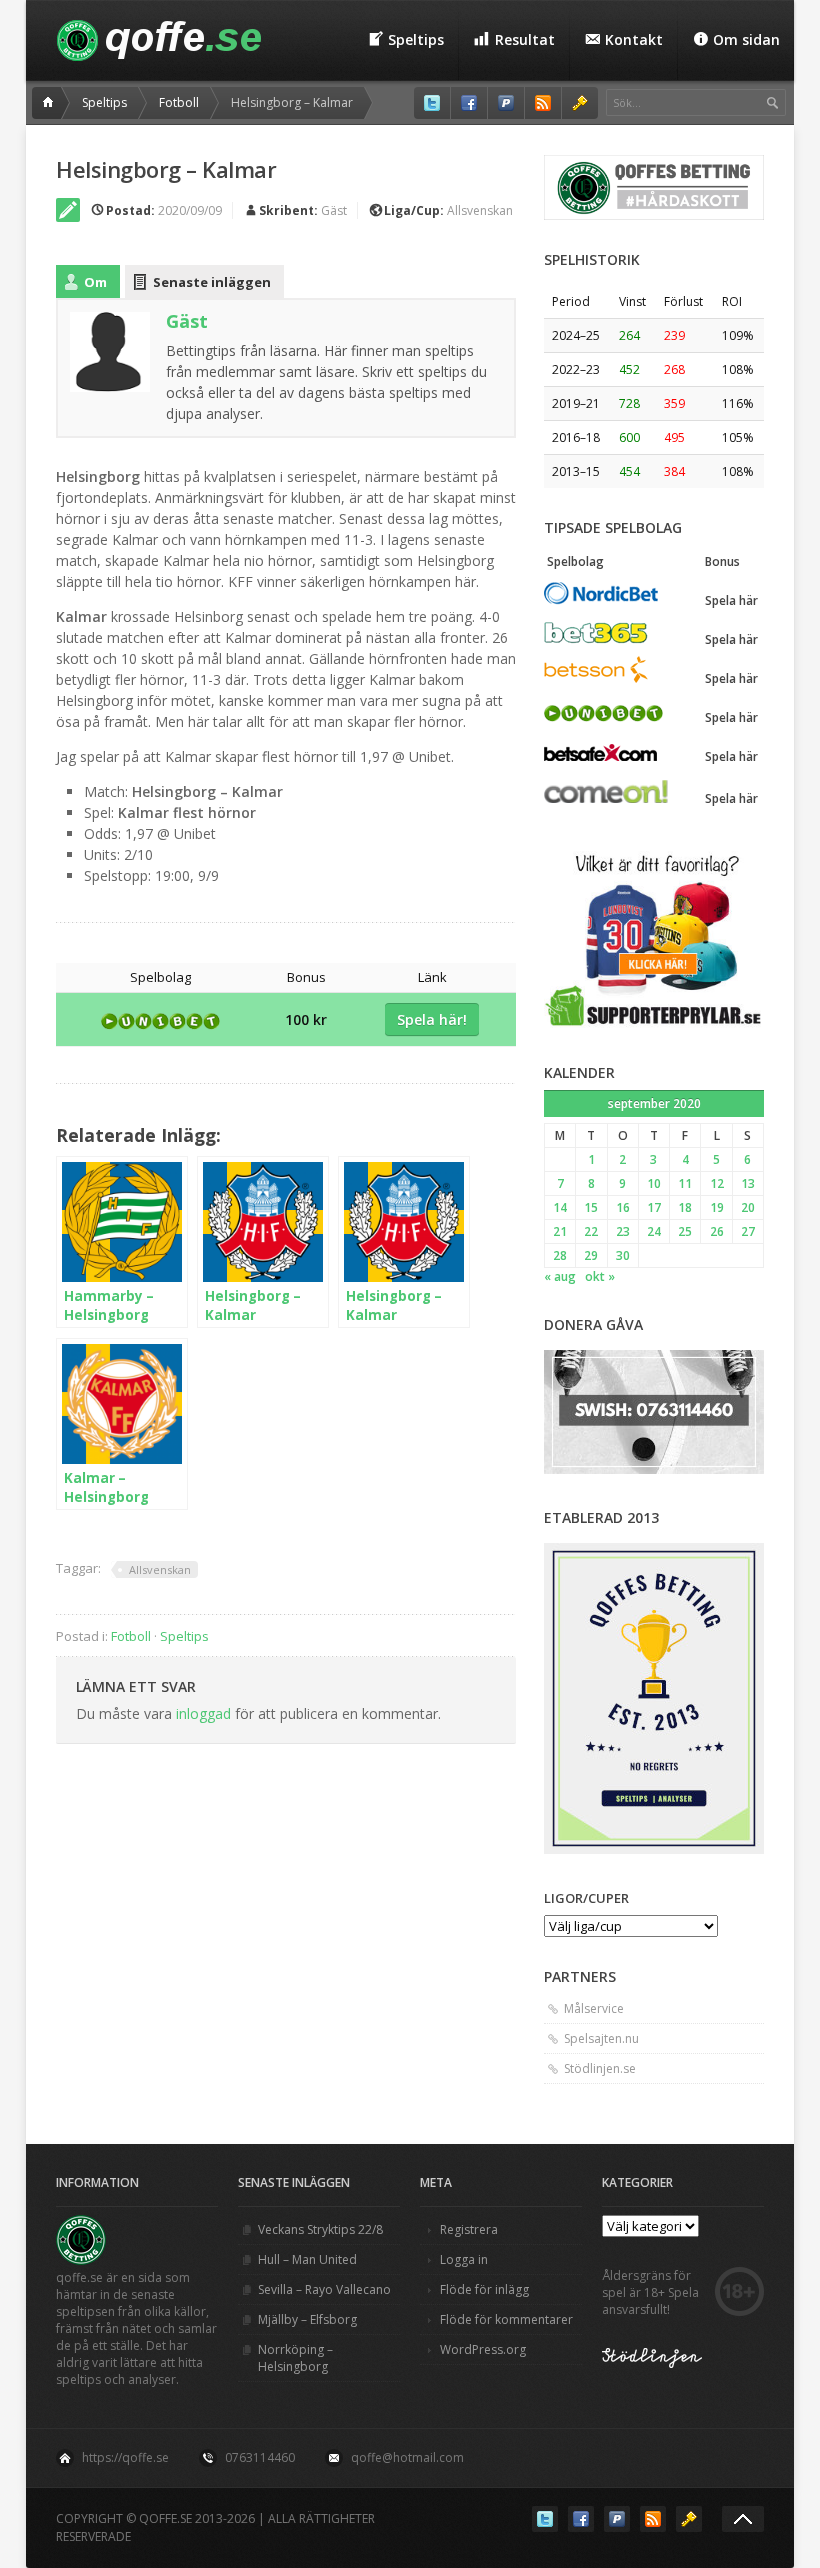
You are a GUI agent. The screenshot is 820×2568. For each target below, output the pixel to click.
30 (623, 1255)
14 (560, 1207)
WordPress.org (483, 2349)
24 (654, 1231)
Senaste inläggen (212, 282)
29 (591, 1255)
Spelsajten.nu (601, 2038)
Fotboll (179, 102)
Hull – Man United (307, 2259)
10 (654, 1183)
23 (623, 1231)
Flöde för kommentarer (506, 2319)
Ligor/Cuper (586, 1898)
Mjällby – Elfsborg (307, 2319)
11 (685, 1183)
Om (95, 282)
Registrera (469, 2229)
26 (717, 1231)
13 (748, 1183)
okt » (600, 1276)
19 (717, 1207)
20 (748, 1207)
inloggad (203, 1713)
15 (591, 1207)
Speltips (104, 102)
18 (685, 1207)
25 (685, 1231)
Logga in (464, 2259)
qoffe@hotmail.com (407, 2457)
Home (51, 103)
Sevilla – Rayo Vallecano (324, 2289)
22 (591, 1231)
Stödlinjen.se (600, 2068)
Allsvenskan (480, 210)
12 (717, 1183)
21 (560, 1231)
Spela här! (432, 1019)
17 (654, 1207)
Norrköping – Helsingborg (295, 2358)
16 (623, 1207)
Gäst (334, 210)
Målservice (594, 2008)
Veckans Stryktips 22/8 (320, 2229)
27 (748, 1231)
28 (560, 1255)
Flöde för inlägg (484, 2289)
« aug (560, 1276)
